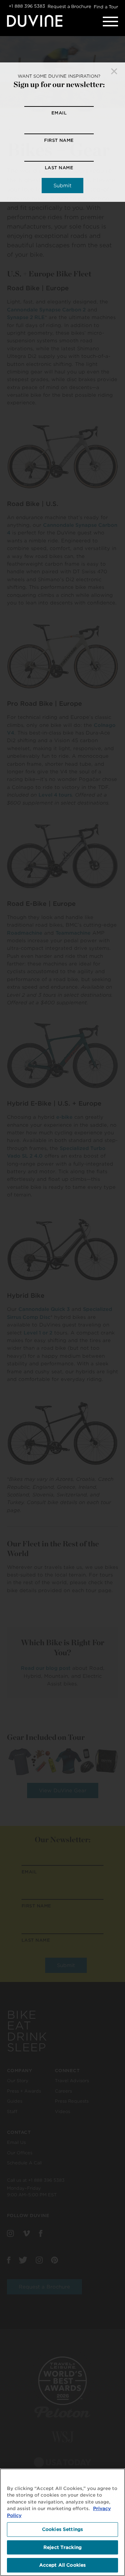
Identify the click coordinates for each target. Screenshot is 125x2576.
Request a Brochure (69, 6)
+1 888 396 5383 (27, 6)
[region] (62, 2522)
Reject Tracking (62, 2547)
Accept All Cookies (62, 2565)
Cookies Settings (62, 2529)
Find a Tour (106, 7)
